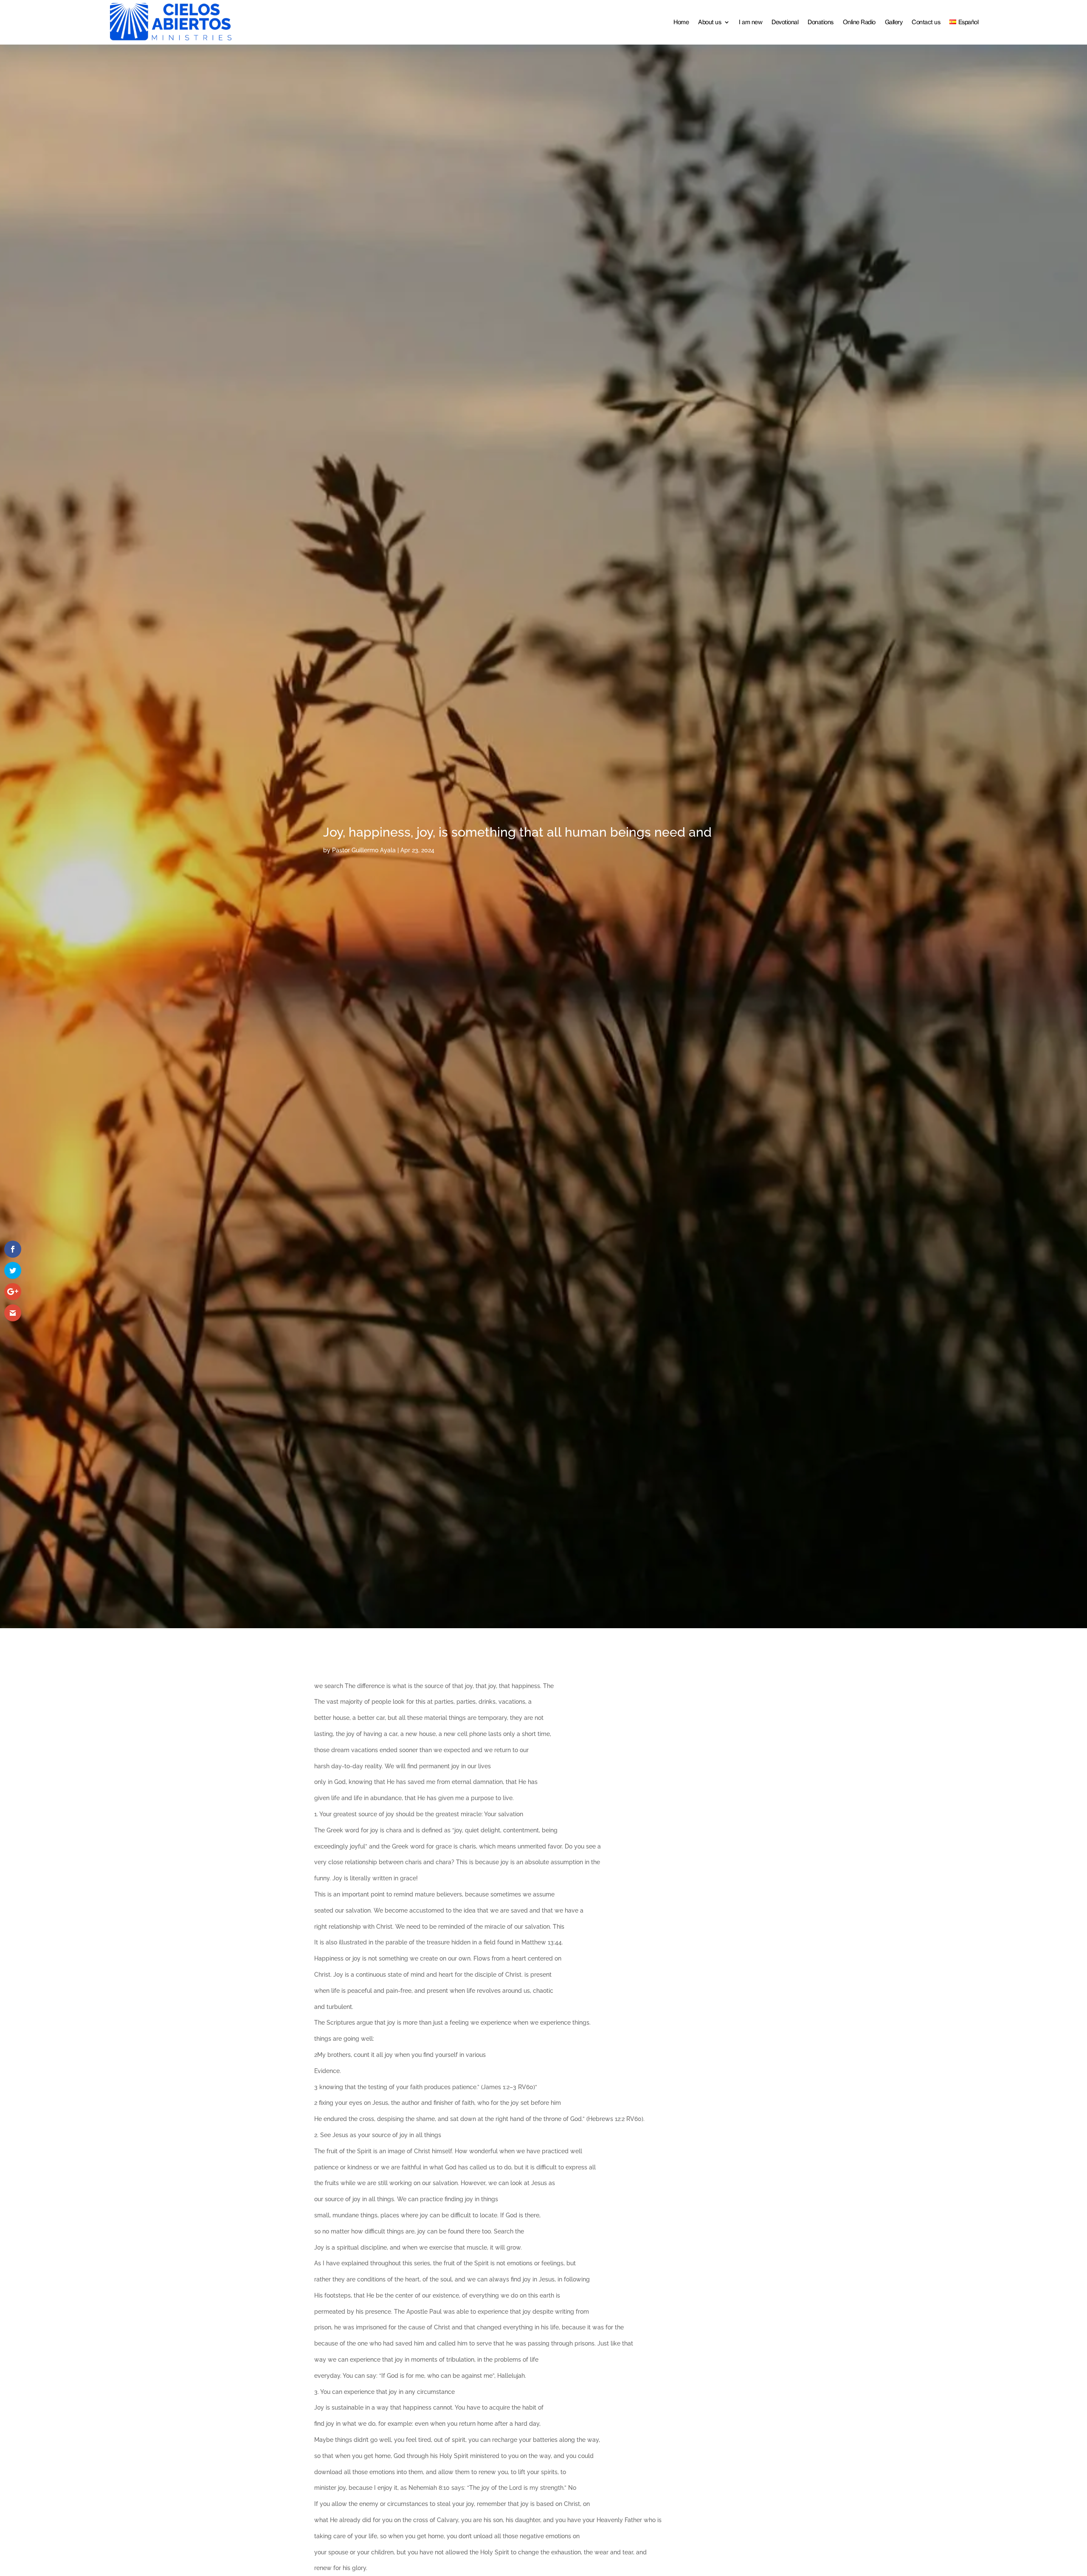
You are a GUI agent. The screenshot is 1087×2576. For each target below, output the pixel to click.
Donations (821, 22)
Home (681, 22)
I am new (750, 22)
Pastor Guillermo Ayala (364, 850)
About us (710, 22)
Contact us (926, 22)
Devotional (785, 22)
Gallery (894, 22)
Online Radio (859, 22)
